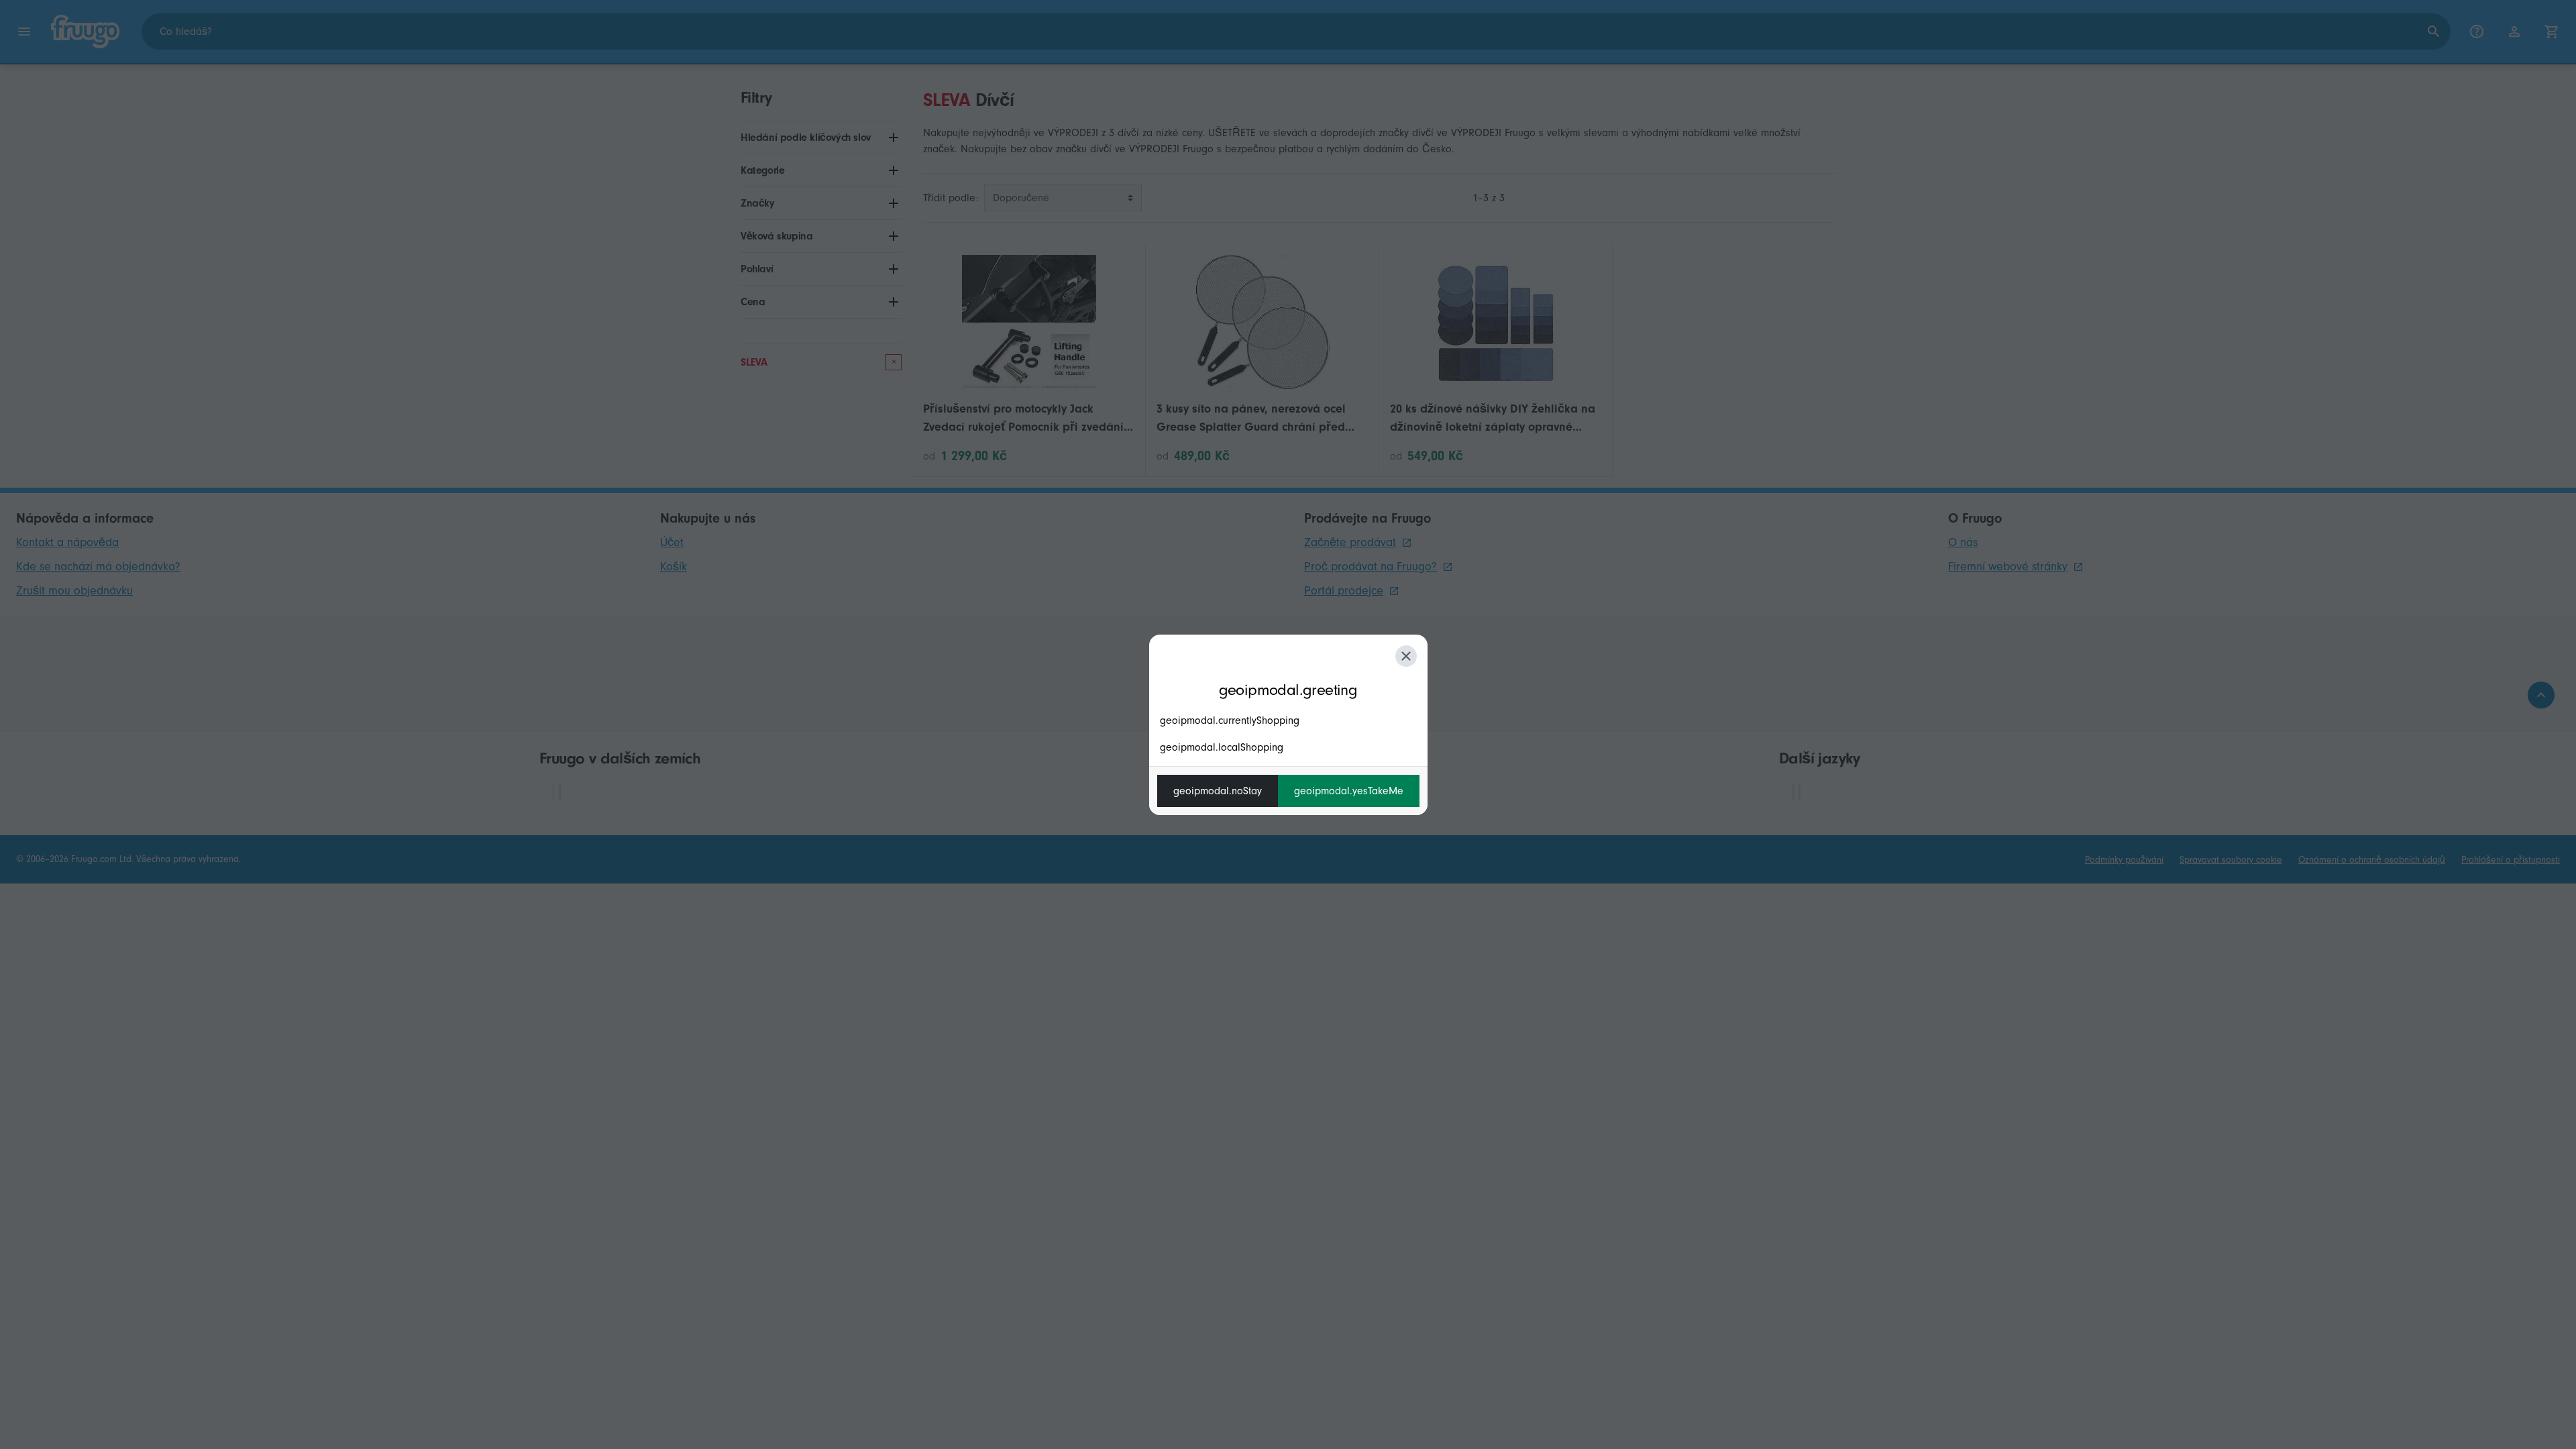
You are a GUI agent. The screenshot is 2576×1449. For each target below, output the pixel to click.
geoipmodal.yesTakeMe (1349, 791)
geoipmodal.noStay (1218, 791)
